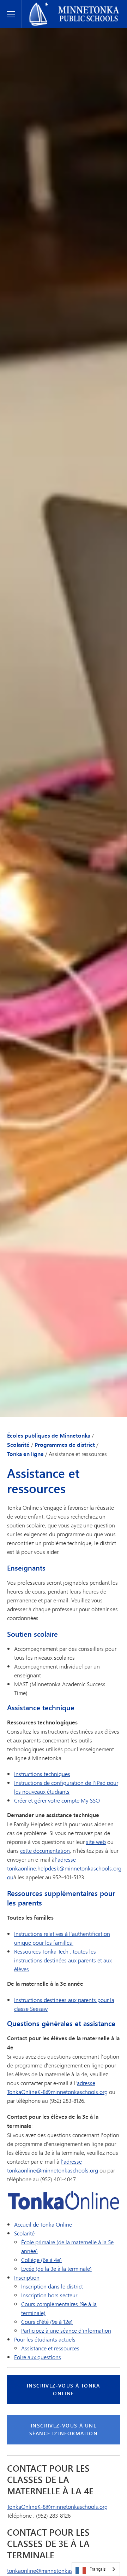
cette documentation (45, 1850)
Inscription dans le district (52, 2286)
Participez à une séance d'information (66, 2330)
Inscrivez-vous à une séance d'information (64, 2429)
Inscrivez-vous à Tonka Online (64, 2389)
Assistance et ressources (50, 2348)
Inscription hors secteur (49, 2295)
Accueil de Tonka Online (43, 2224)
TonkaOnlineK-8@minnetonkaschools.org (57, 2507)
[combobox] (96, 2569)
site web (96, 1842)
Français (98, 2569)
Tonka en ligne (25, 1454)
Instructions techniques (42, 1774)
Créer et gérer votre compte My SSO (57, 1800)
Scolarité (18, 1445)
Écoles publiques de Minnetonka (66, 6)
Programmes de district (65, 1445)
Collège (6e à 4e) (41, 2260)
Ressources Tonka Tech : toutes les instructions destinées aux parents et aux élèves (63, 1960)
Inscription (27, 2277)
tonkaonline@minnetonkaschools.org (53, 2571)
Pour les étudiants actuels (45, 2339)
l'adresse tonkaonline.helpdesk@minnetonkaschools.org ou (64, 1868)
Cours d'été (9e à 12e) (47, 2322)
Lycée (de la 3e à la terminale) (56, 2268)
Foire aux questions (38, 2357)
